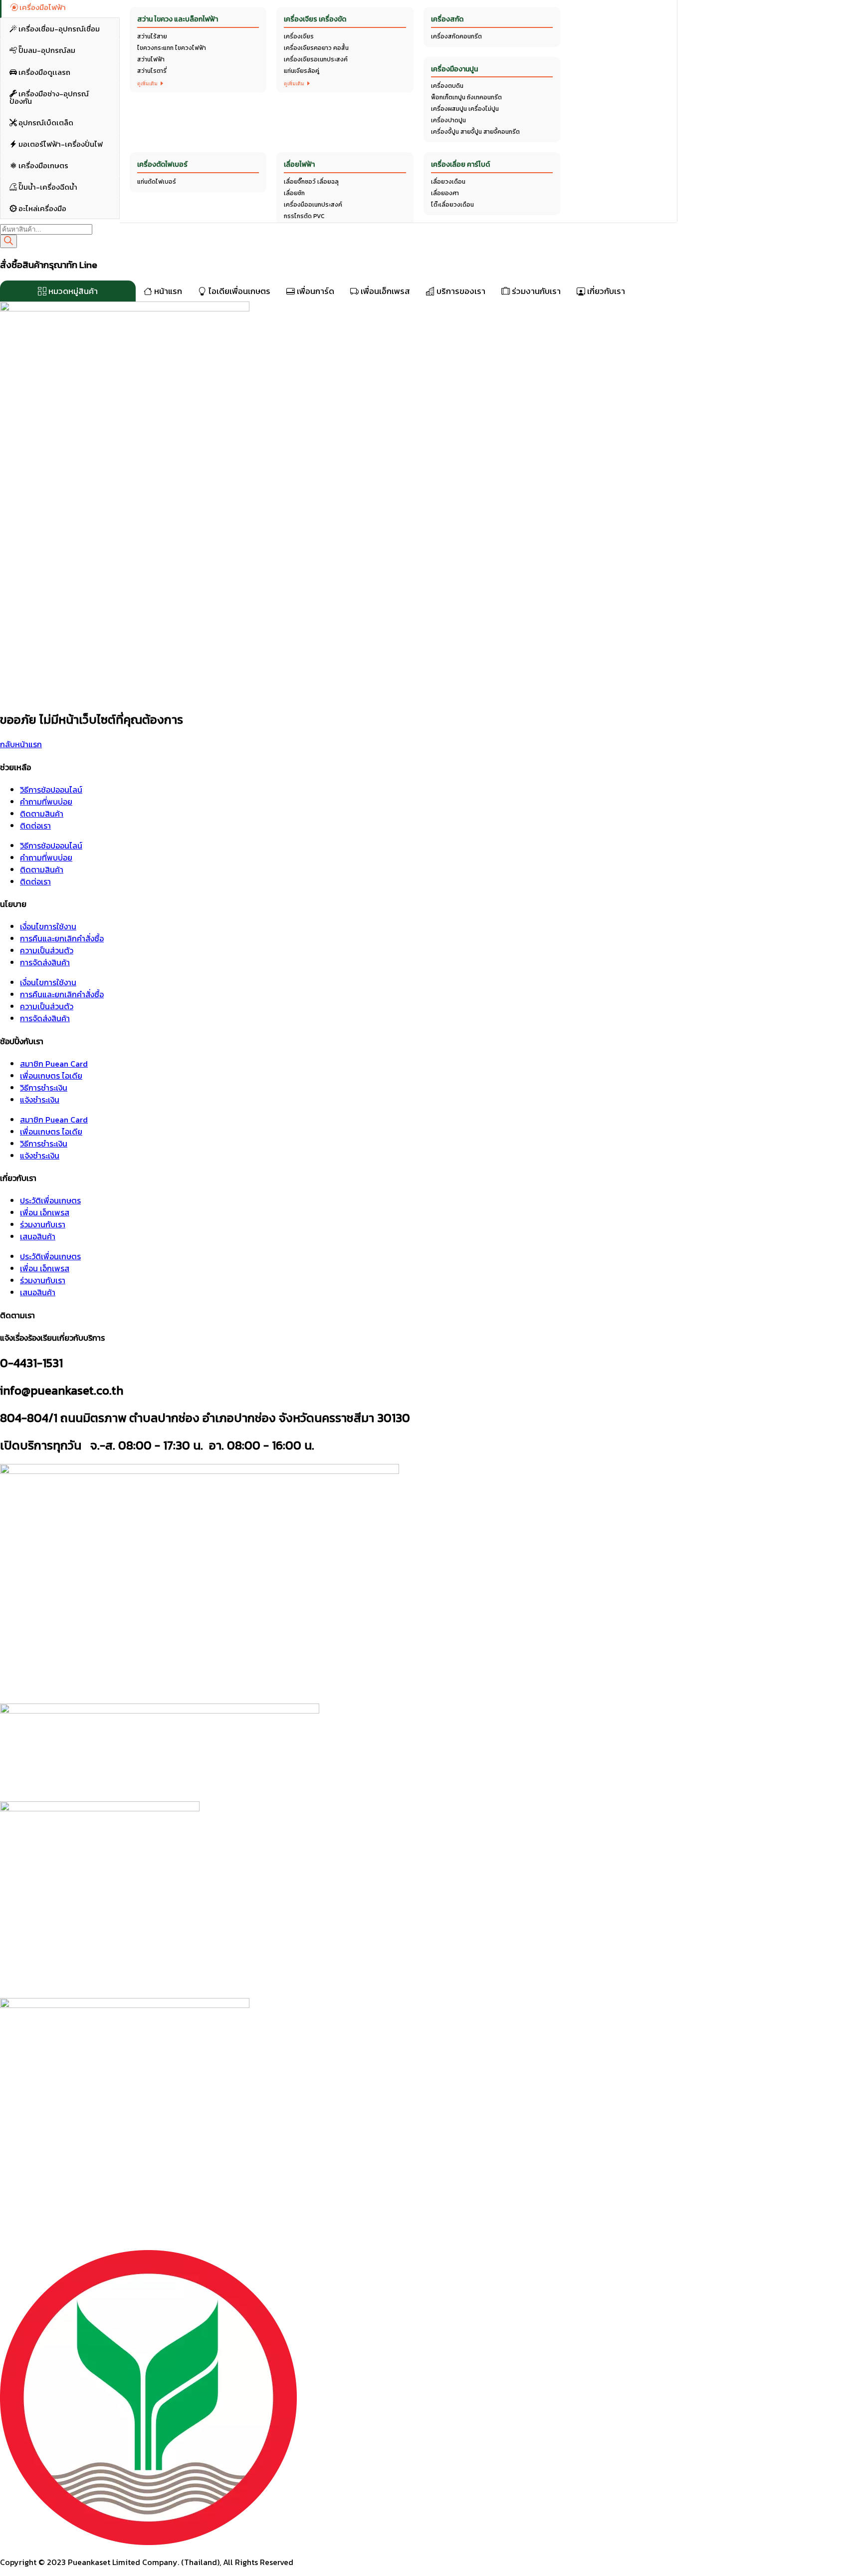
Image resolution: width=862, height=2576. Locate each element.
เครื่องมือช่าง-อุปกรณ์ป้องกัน (49, 95)
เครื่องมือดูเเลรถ (44, 70)
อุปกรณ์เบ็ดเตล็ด (45, 120)
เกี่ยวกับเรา (605, 291)
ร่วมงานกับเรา (535, 291)
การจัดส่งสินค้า (45, 962)
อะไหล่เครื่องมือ (42, 206)
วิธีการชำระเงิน (44, 1088)
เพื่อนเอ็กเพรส (384, 291)
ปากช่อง (137, 14)
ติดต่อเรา (35, 826)
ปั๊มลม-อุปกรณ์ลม (46, 48)
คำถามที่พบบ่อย (46, 802)
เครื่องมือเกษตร (43, 163)
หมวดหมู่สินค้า (72, 291)
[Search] (8, 241)
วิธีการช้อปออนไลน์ (51, 790)
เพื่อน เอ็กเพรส (45, 1212)
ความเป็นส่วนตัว (47, 950)
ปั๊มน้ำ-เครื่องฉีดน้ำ (47, 184)
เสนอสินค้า (38, 1236)
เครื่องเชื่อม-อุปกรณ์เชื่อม (58, 27)
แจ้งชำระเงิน (40, 1100)
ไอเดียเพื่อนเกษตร (238, 291)
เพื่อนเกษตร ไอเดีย (51, 1076)
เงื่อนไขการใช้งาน (48, 926)
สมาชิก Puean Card (54, 1064)
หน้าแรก (167, 291)
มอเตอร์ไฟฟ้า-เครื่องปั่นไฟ (60, 142)
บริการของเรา (460, 291)
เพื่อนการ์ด (315, 291)
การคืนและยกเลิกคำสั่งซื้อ (62, 938)
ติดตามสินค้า (42, 814)
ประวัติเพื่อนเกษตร (50, 1200)
